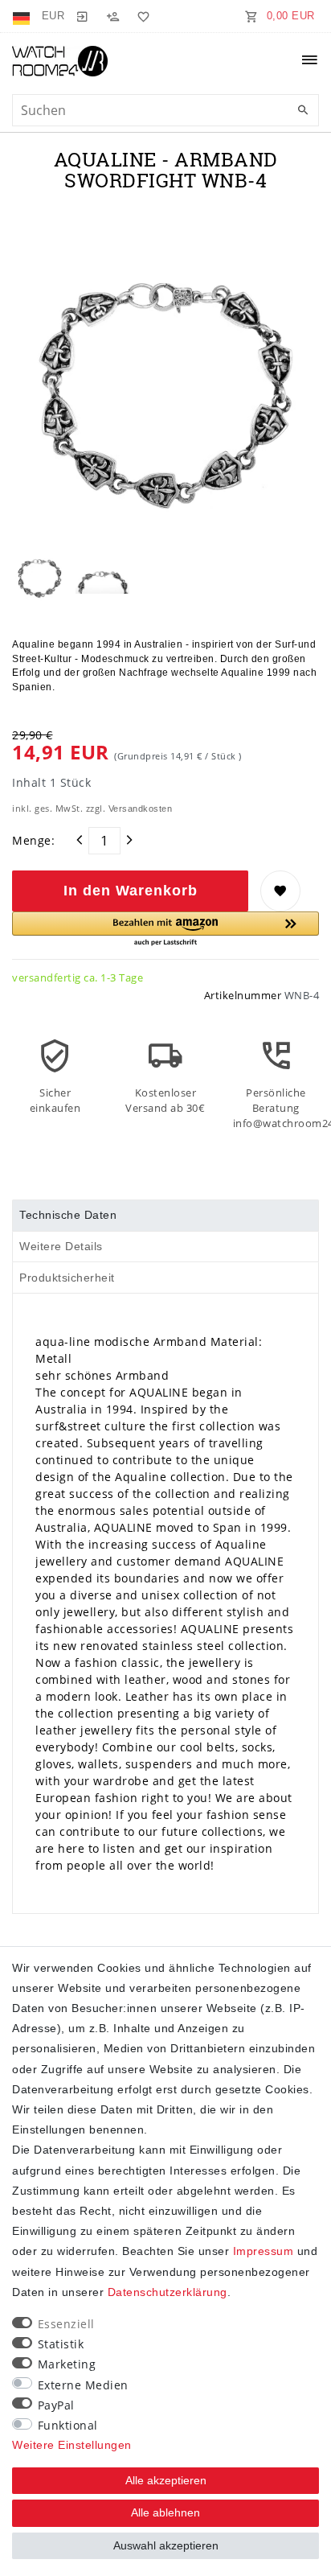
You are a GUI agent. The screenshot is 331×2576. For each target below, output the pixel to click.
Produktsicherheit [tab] (67, 1278)
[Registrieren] (112, 16)
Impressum (264, 2251)
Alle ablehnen (165, 2512)
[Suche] (303, 111)
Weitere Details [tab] (61, 1246)
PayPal (56, 2405)
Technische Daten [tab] (68, 1215)
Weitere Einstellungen (72, 2445)
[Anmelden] (82, 16)
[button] (165, 930)
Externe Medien (83, 2385)
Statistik (61, 2344)
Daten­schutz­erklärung (168, 2292)
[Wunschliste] (141, 16)
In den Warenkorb (131, 891)
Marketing (67, 2364)
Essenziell (66, 2324)
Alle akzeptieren (166, 2480)
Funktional (68, 2425)
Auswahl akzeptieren (166, 2545)
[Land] (23, 16)
